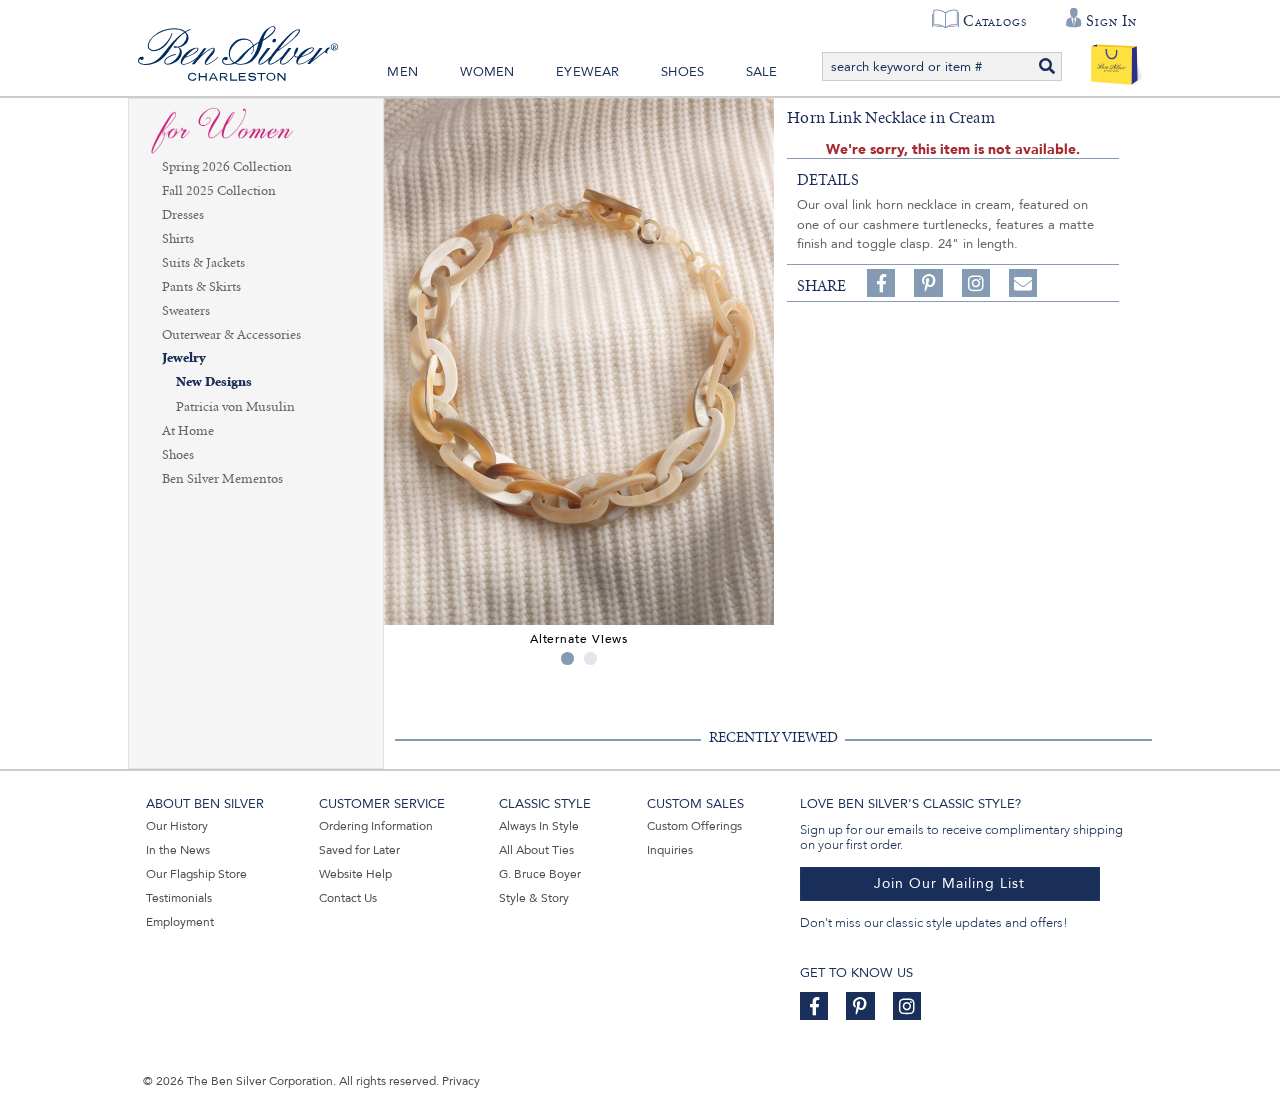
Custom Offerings (694, 826)
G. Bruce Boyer (540, 874)
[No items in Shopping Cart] (1114, 60)
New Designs (214, 382)
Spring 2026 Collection (227, 167)
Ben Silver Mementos (222, 479)
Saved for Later (359, 850)
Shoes (682, 72)
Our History (177, 826)
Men (402, 72)
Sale (762, 72)
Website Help (355, 874)
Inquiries (670, 850)
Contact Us (348, 898)
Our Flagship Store (196, 874)
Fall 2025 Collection (219, 191)
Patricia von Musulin (235, 407)
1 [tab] (567, 658)
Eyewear (587, 72)
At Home (188, 431)
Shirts (178, 239)
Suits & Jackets (203, 263)
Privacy (461, 1081)
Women (487, 72)
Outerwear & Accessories (231, 335)
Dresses (183, 215)
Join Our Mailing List (949, 883)
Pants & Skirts (201, 287)
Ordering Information (376, 826)
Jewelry (184, 358)
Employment (180, 922)
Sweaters (186, 311)
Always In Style (539, 826)
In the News (178, 850)
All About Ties (536, 850)
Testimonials (179, 898)
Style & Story (534, 898)
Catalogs (994, 21)
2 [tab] (590, 658)
